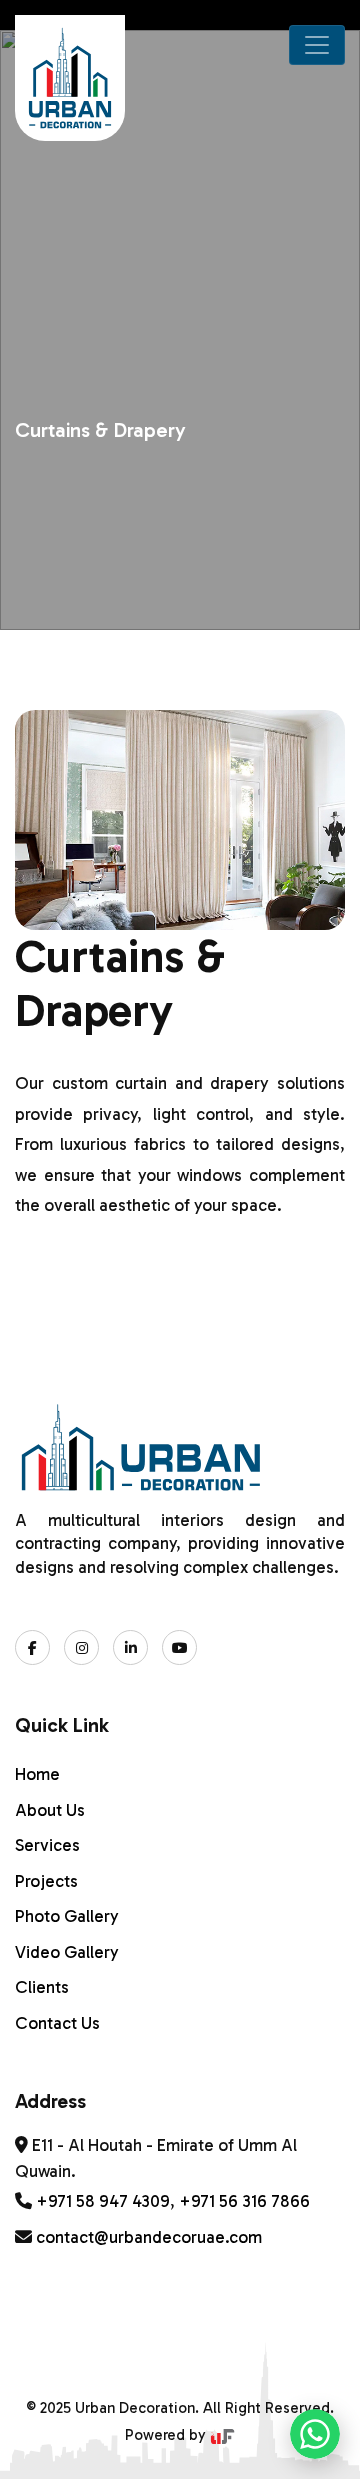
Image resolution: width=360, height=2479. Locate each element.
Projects (46, 1881)
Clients (42, 1987)
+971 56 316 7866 (244, 2201)
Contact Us (57, 2023)
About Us (50, 1810)
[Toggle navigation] (317, 45)
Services (47, 1845)
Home (37, 1774)
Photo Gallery (67, 1916)
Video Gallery (67, 1952)
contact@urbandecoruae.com (149, 2237)
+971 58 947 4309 (103, 2201)
